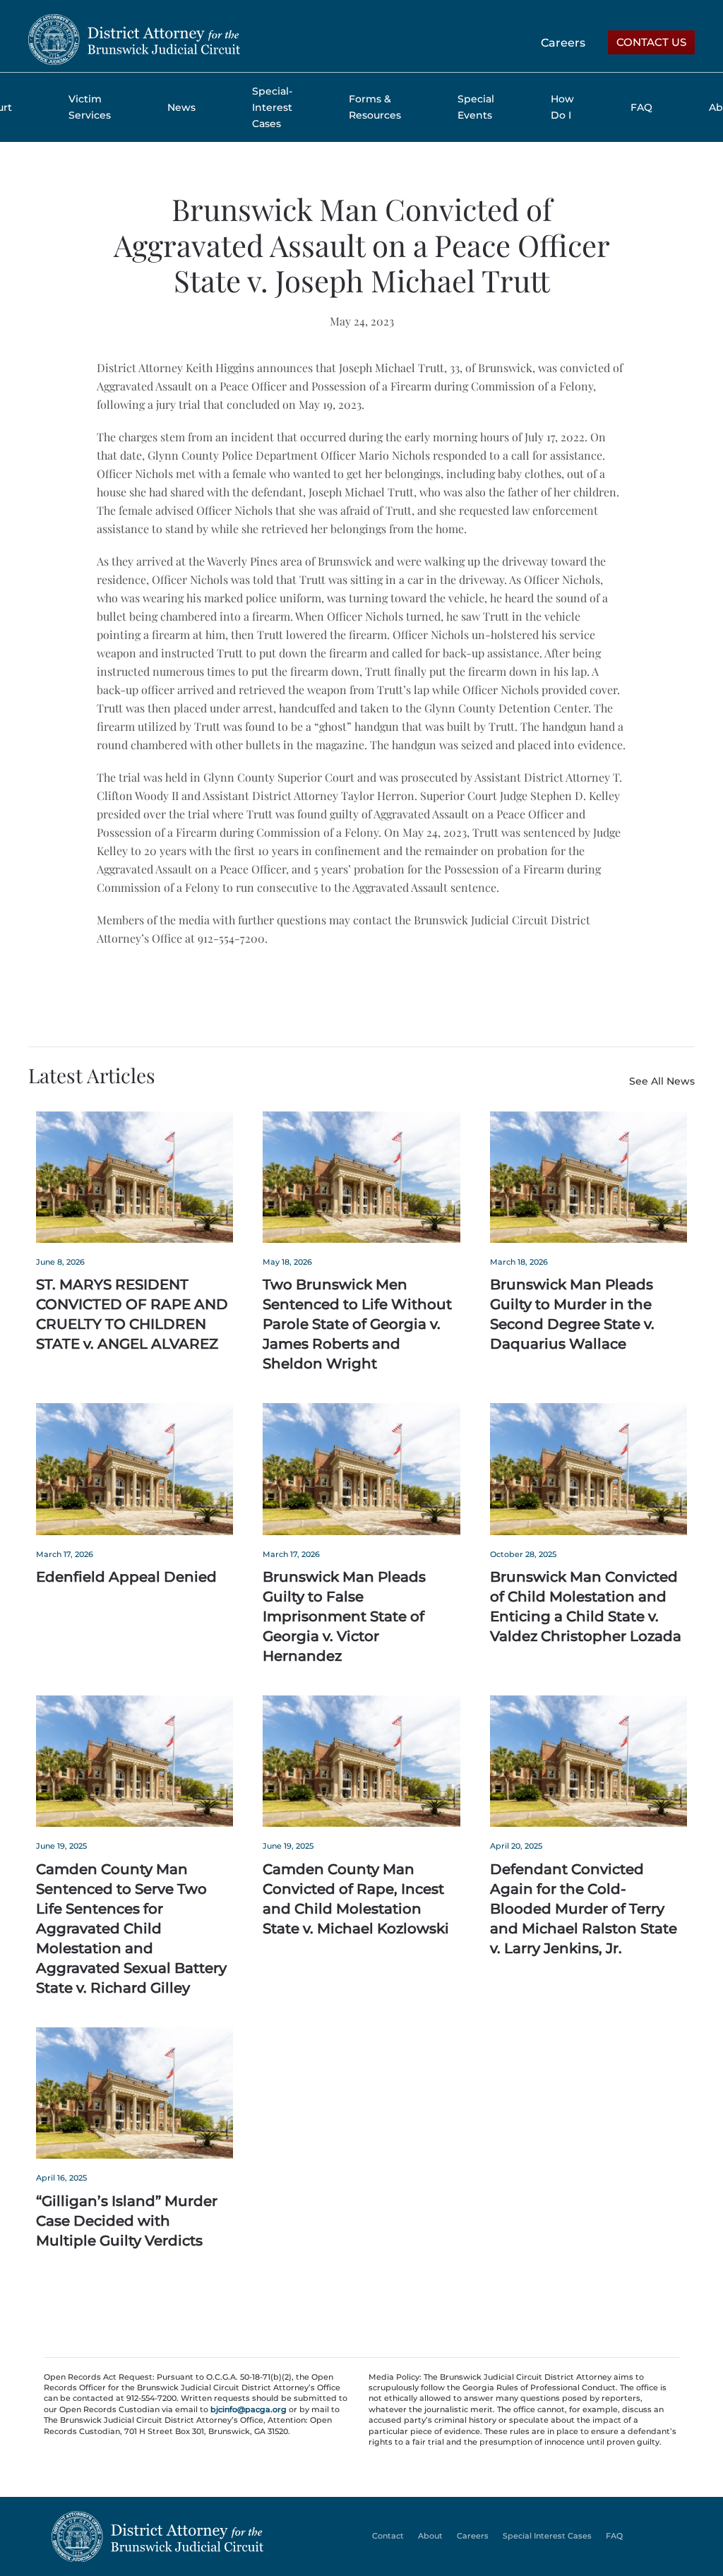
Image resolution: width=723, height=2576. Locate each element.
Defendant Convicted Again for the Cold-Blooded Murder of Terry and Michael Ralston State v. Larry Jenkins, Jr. (584, 1909)
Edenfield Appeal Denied (126, 1577)
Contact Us (651, 42)
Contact (388, 2536)
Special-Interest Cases (272, 107)
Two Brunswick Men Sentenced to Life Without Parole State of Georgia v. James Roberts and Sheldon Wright (357, 1324)
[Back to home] (134, 40)
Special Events (476, 107)
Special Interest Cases (547, 2536)
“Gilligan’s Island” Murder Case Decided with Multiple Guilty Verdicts (127, 2221)
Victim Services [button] (90, 107)
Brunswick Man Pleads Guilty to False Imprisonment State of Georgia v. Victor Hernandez (344, 1616)
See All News (662, 1081)
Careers (563, 43)
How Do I (562, 107)
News (181, 107)
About (430, 2536)
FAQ (641, 107)
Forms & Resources (375, 107)
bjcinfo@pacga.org (249, 2409)
